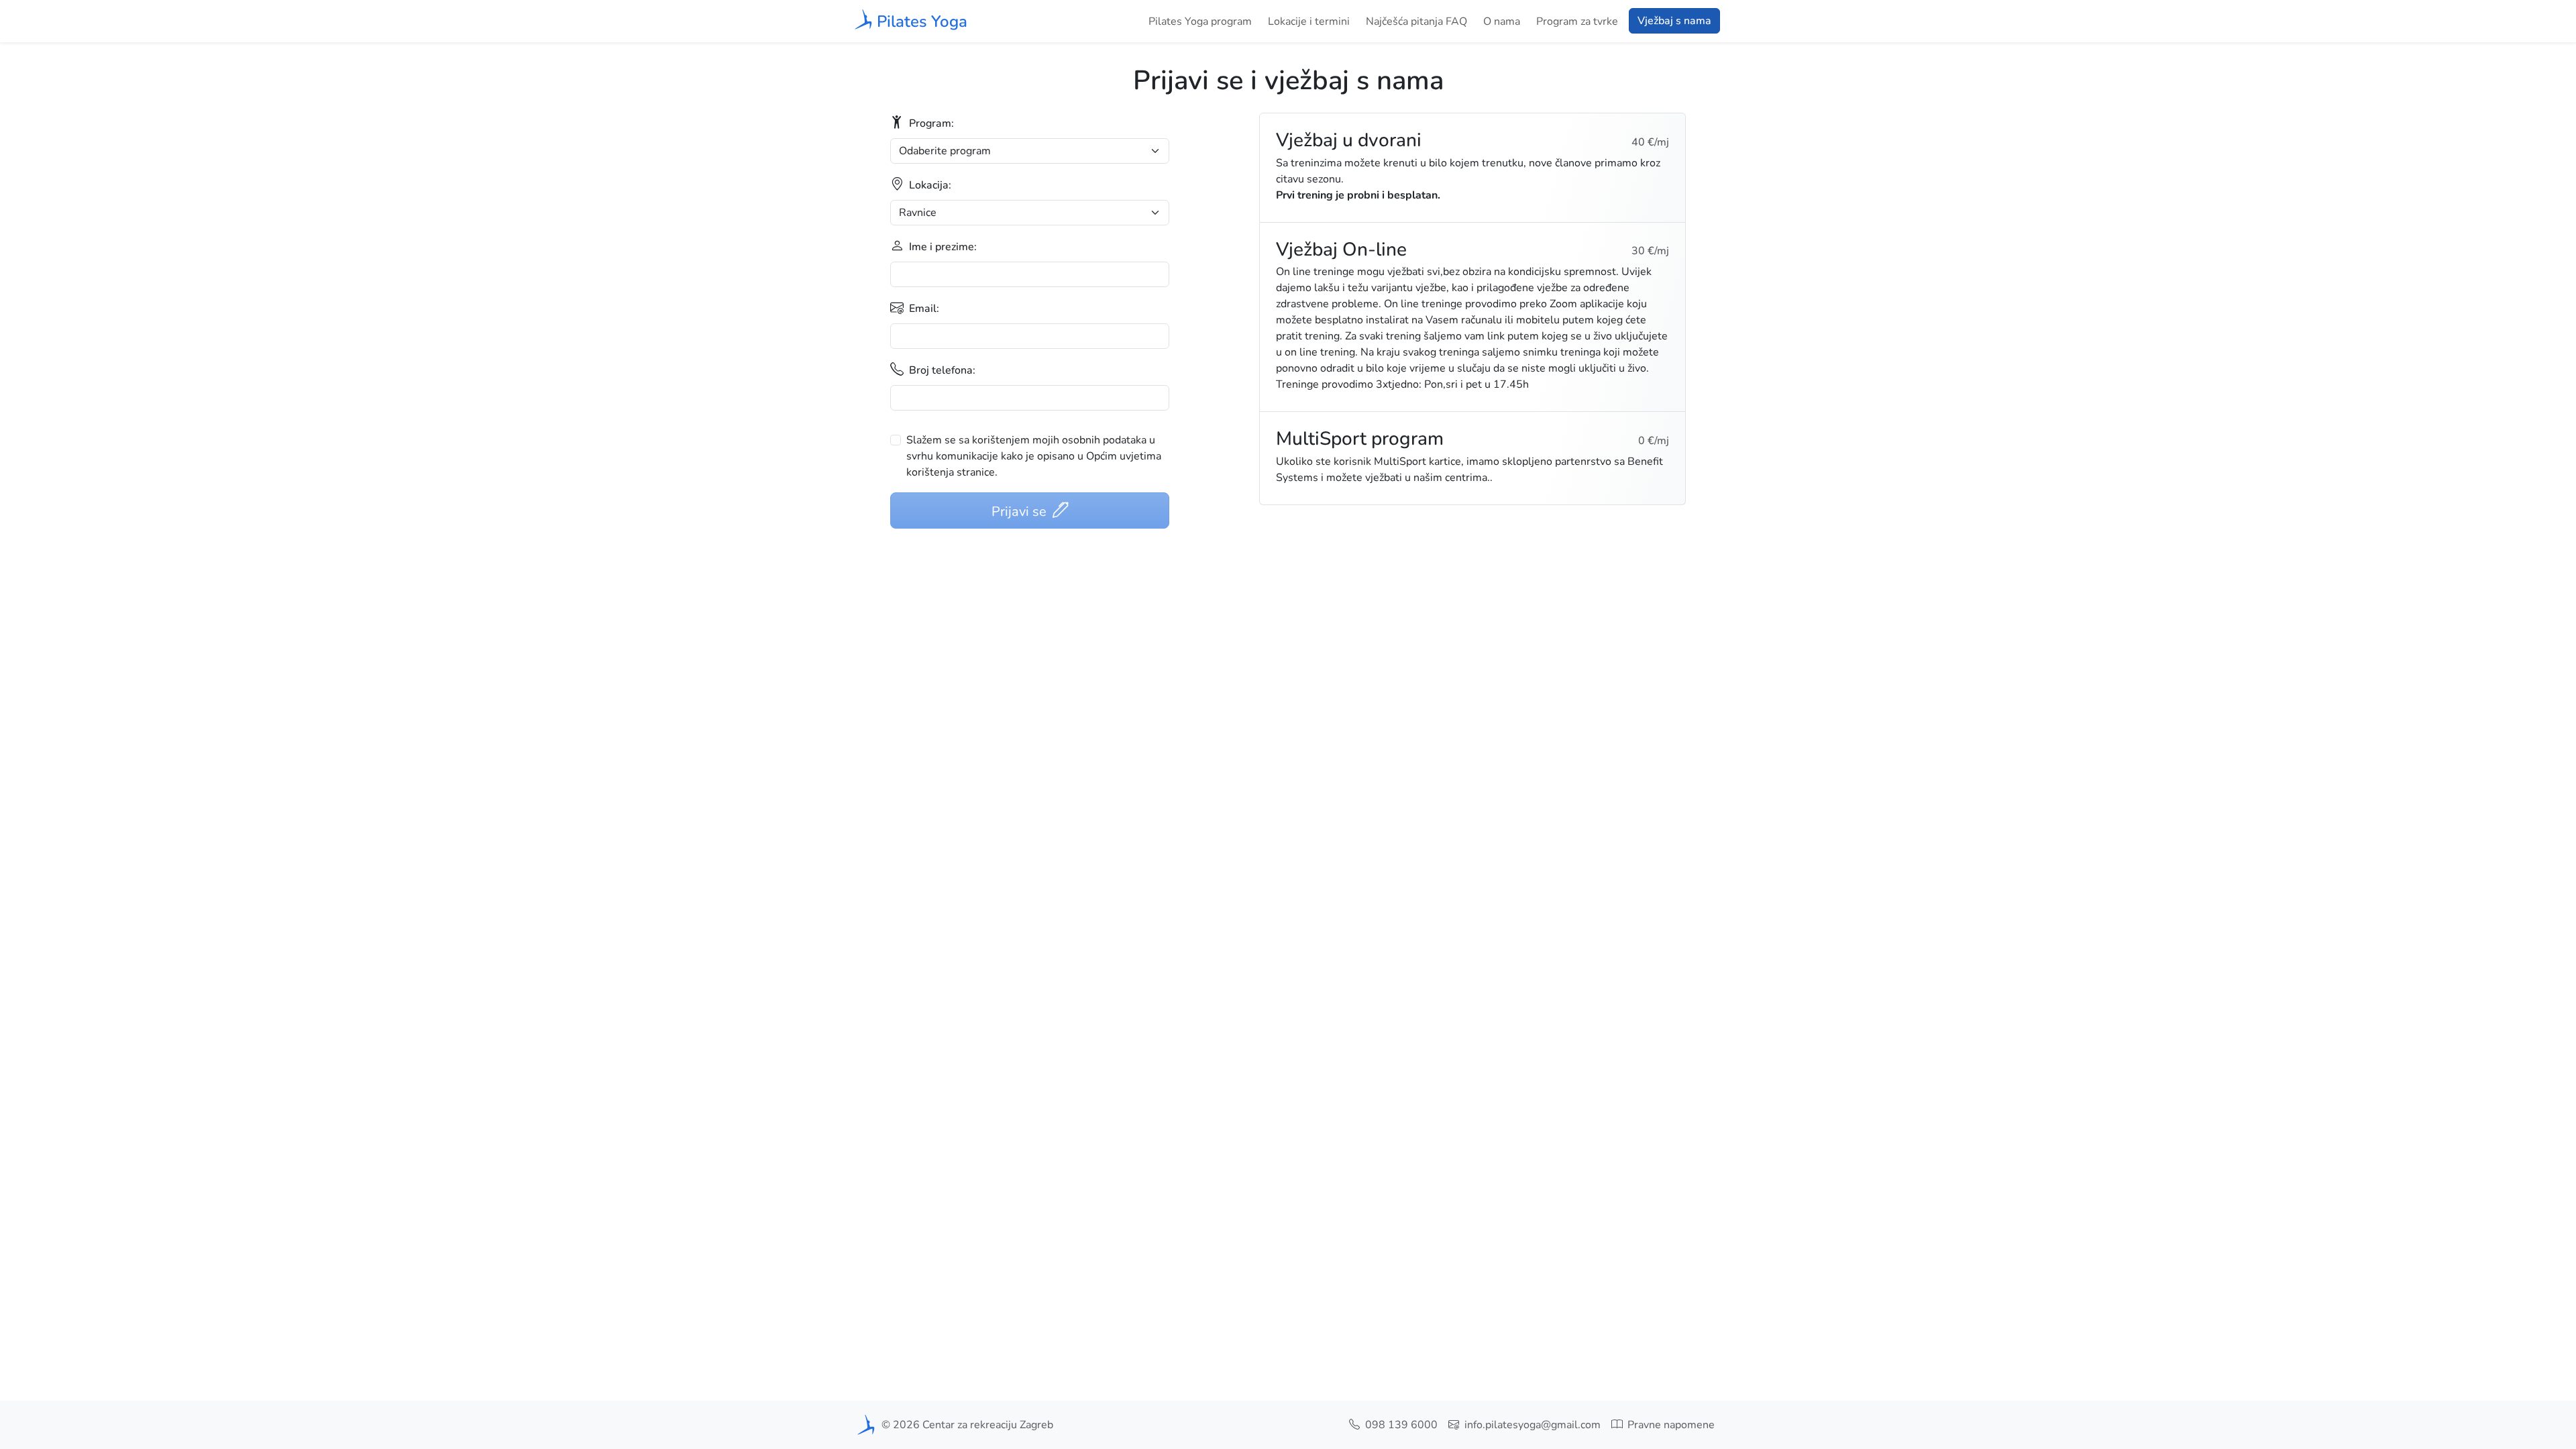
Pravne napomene (1670, 1425)
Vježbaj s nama (1674, 21)
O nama (1502, 21)
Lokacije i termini (1309, 21)
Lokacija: (929, 185)
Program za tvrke (1577, 21)
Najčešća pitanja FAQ (1416, 21)
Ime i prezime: (942, 247)
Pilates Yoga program (1200, 21)
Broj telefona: (941, 370)
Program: (930, 123)
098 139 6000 (1400, 1425)
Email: (923, 309)
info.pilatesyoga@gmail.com (1531, 1425)
